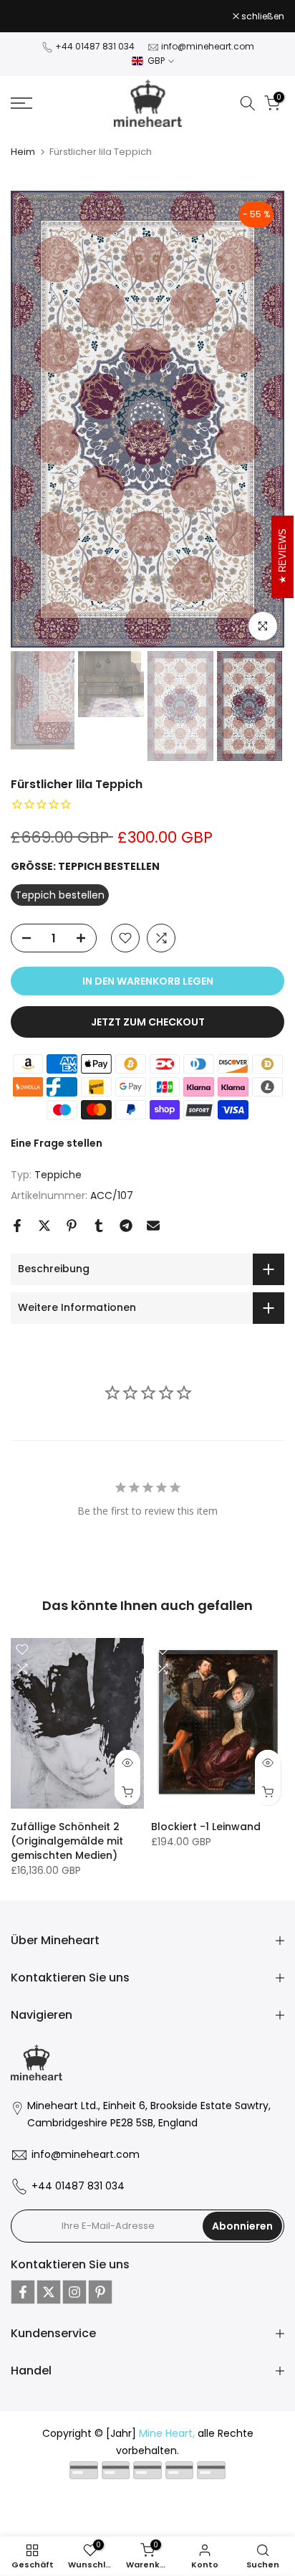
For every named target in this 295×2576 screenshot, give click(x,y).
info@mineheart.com (208, 55)
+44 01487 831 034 (95, 55)
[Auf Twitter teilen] (44, 1233)
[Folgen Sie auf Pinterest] (100, 2301)
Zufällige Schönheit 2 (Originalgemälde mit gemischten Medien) (67, 1849)
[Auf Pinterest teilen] (72, 1233)
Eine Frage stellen (57, 1152)
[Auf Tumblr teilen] (99, 1233)
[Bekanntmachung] (122, 21)
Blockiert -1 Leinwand (206, 1834)
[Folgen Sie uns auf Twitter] (49, 2301)
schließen (262, 20)
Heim (23, 160)
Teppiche (58, 1183)
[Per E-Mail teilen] (153, 1233)
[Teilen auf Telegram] (126, 1233)
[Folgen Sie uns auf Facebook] (23, 2301)
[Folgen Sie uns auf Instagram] (74, 2301)
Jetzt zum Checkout (148, 1031)
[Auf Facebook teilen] (17, 1233)
